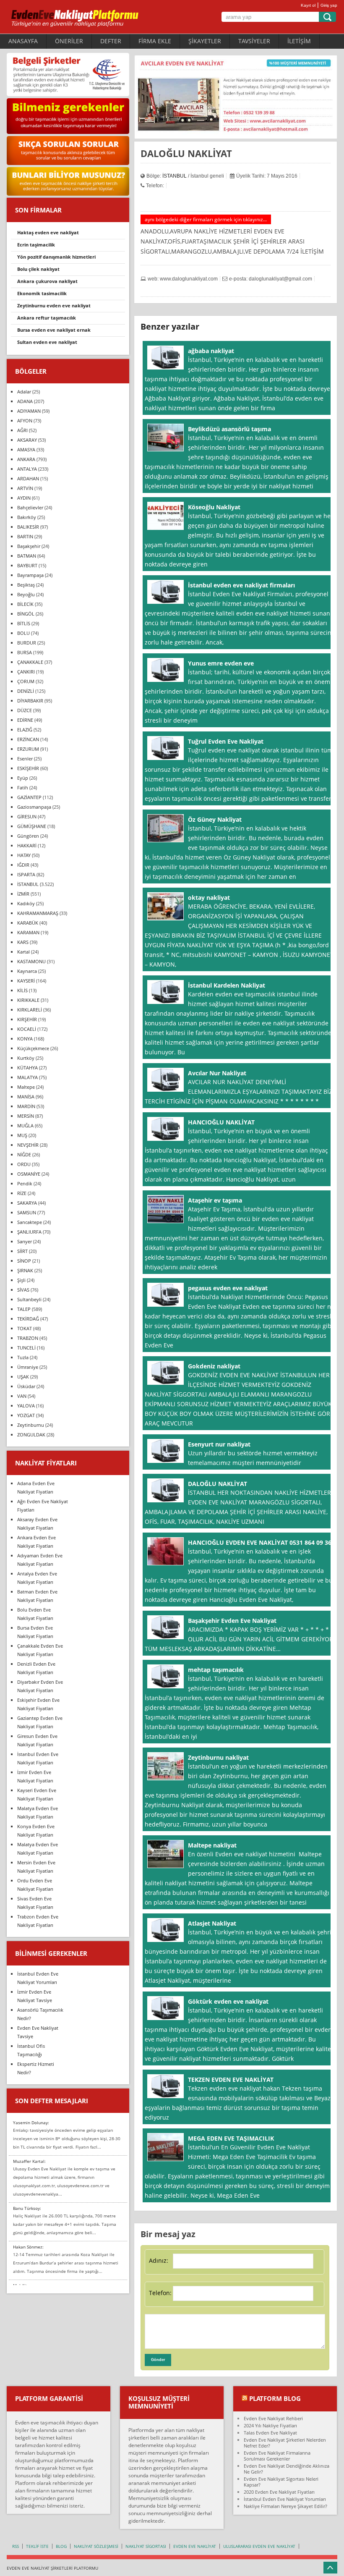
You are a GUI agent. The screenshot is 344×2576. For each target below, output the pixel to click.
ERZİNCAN (28, 739)
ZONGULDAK (31, 1435)
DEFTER (111, 41)
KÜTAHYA (27, 1068)
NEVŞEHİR (28, 1145)
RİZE (22, 1193)
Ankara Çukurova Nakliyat (47, 281)
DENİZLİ (26, 691)
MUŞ (22, 1135)
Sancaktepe (30, 1222)
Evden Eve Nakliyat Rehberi (273, 2418)
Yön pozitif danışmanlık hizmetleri (56, 257)
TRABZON (28, 1338)
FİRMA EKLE (155, 41)
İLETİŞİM (299, 41)
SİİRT (22, 1251)
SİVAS (23, 1290)
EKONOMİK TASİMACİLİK (42, 293)
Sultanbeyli (29, 1299)
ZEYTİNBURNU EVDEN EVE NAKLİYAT (54, 305)
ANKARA (26, 459)
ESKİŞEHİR (28, 768)
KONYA (25, 1039)
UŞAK (23, 1377)
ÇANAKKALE (30, 662)
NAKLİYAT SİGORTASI (146, 2546)
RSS (16, 2546)
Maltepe (26, 1087)
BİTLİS (24, 623)
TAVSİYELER (254, 41)
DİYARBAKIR (30, 701)
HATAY (24, 855)
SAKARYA (27, 1203)
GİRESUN (27, 816)
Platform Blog (275, 2398)
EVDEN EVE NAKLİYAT (195, 2546)
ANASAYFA (23, 41)
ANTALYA (27, 469)
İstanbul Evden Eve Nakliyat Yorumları (285, 2499)
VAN (22, 1396)
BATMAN (27, 556)
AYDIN (24, 498)
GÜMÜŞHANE (32, 826)
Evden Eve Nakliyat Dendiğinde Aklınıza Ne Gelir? (287, 2469)
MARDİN (26, 1106)
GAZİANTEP (29, 797)
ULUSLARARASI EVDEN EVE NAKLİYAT (259, 2546)
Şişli (21, 1280)
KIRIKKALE (28, 1000)
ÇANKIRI (26, 672)
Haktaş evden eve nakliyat (48, 232)
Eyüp (23, 778)
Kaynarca (27, 971)
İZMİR (23, 894)
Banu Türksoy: (27, 2208)
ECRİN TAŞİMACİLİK (36, 245)
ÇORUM (26, 681)
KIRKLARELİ (30, 1010)
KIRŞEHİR (27, 1019)
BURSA (25, 652)
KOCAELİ (27, 1029)
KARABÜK (28, 923)
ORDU (24, 1164)
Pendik (25, 1183)
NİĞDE (24, 1154)
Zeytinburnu (31, 1425)
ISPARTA (26, 874)
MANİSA (26, 1097)
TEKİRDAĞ (28, 1319)
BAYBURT (27, 565)
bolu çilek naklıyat (38, 269)
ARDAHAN (28, 478)
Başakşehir (29, 546)
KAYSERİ (26, 981)
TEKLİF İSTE (37, 2546)
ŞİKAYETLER (205, 41)
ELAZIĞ (25, 730)
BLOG (61, 2546)
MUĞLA (25, 1126)
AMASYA (26, 449)
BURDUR (27, 643)
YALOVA (26, 1406)
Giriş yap (329, 5)
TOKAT (25, 1328)
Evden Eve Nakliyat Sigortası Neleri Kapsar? (281, 2482)
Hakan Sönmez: (28, 2247)
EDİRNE (25, 720)
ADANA (25, 401)
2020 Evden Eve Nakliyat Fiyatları (279, 2492)
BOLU (23, 633)
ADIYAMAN (29, 411)
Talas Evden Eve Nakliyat (270, 2433)
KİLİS (22, 990)
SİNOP (24, 1261)
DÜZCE (25, 710)
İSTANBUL (175, 176)
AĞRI (22, 430)
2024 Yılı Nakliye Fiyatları (270, 2425)
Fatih (23, 787)
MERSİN (26, 1116)
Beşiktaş (26, 585)
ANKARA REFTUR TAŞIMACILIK (47, 318)
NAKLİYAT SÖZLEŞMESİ (96, 2546)
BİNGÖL (26, 614)
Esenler (25, 759)
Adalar (24, 392)
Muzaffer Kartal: (29, 2161)
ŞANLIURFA (29, 1232)
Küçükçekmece (33, 1048)
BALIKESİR (28, 527)
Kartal (23, 952)
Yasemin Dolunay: (31, 2123)
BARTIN (25, 536)
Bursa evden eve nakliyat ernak (54, 330)
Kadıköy (26, 903)
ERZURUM (28, 749)
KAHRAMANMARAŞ (38, 913)
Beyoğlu (26, 594)
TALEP (24, 1309)
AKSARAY (27, 440)
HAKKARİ (27, 845)
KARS (23, 942)
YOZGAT (26, 1415)
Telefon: (160, 2293)
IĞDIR (23, 865)
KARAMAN (28, 932)
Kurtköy (26, 1058)
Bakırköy (27, 517)
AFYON (25, 421)
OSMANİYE (29, 1174)
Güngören (28, 836)
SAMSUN (27, 1212)
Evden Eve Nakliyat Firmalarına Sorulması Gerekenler (277, 2456)
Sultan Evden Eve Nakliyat (47, 342)
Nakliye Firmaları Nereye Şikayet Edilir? (285, 2506)
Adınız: (159, 2260)
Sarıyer (25, 1241)
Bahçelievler (30, 507)
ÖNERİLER (69, 41)
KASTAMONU (31, 961)
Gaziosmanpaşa (34, 807)
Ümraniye (28, 1367)
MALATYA (27, 1077)
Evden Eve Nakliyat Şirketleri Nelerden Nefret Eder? (285, 2443)
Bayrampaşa (30, 575)
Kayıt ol (308, 5)
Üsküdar (26, 1386)
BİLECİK (25, 604)
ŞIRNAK (25, 1270)
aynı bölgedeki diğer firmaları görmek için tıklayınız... (206, 219)
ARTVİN (25, 488)
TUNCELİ (26, 1348)
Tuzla (23, 1357)
